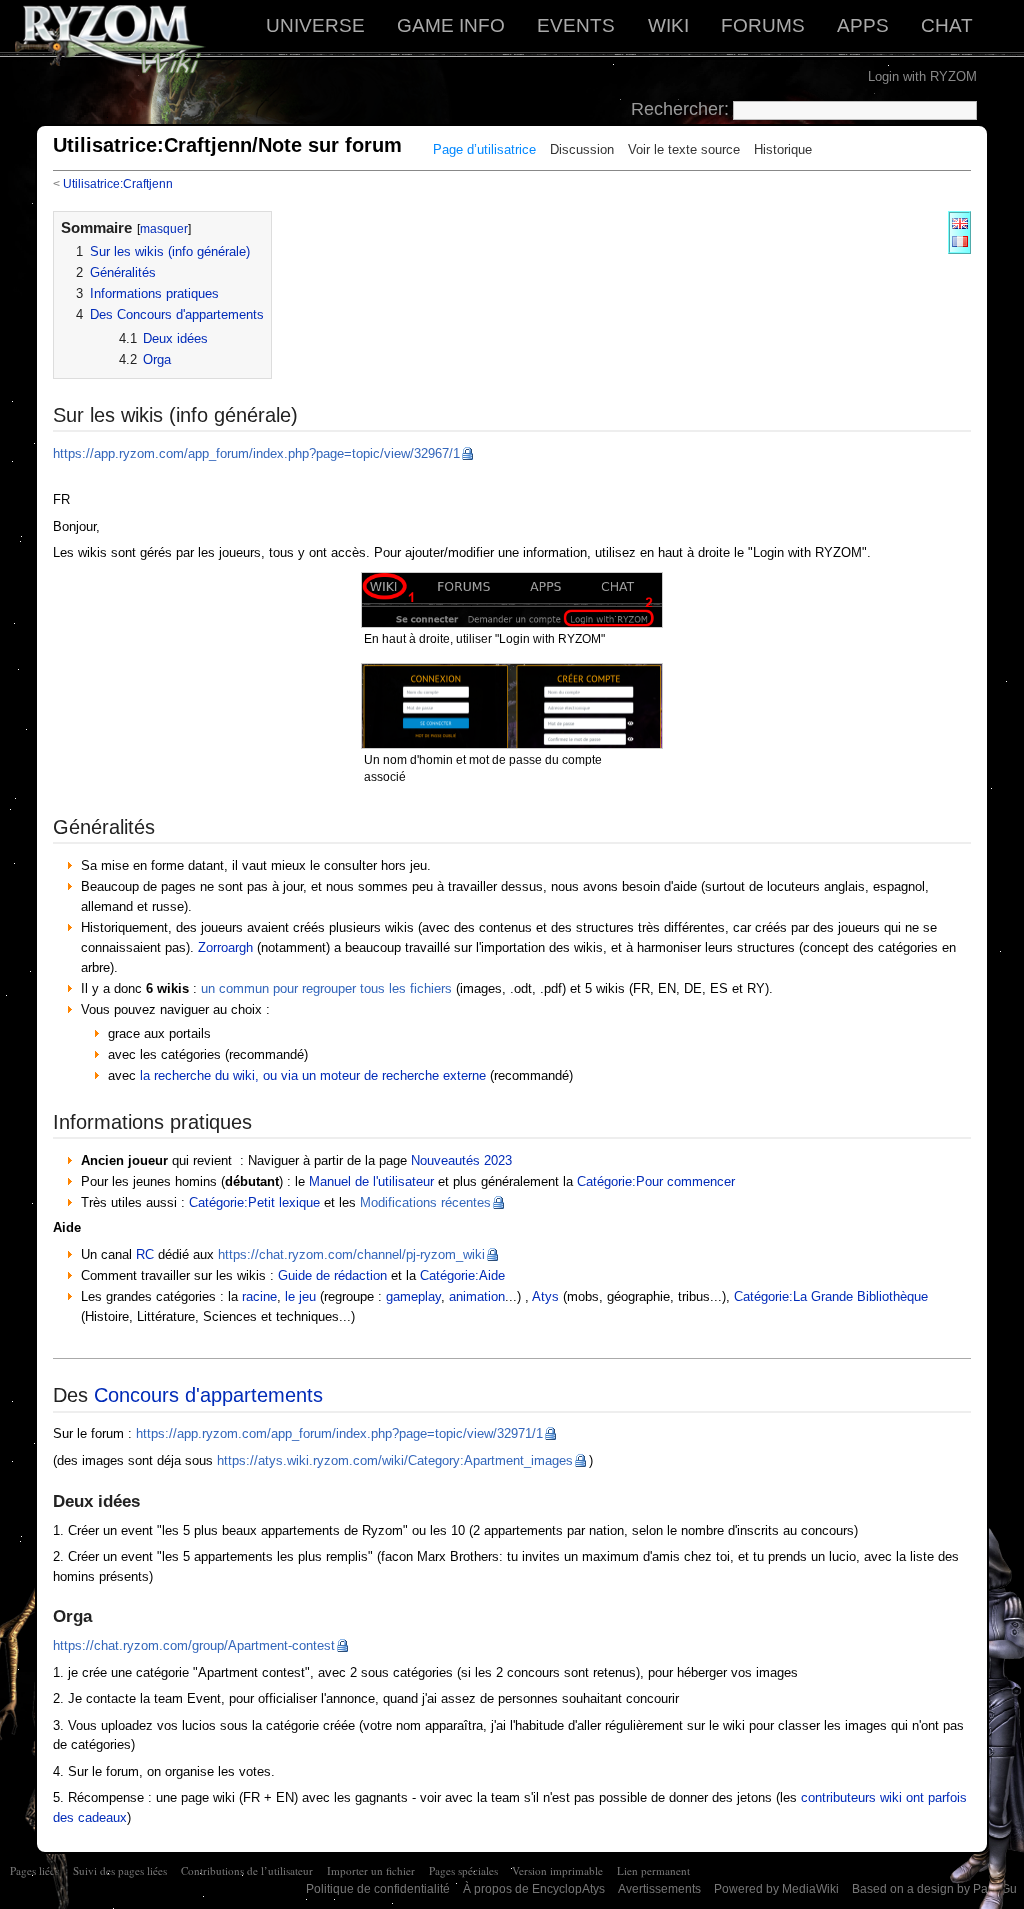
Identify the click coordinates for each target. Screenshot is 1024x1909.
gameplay (413, 1296)
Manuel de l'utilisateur (371, 1181)
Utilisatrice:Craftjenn (118, 184)
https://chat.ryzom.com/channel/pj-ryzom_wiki (351, 1254)
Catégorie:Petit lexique (254, 1202)
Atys (545, 1296)
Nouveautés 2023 (461, 1160)
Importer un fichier (371, 1870)
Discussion (582, 149)
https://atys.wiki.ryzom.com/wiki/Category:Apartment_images (395, 1460)
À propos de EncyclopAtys (534, 1889)
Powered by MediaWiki (776, 1889)
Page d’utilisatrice (484, 149)
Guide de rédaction (332, 1275)
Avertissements (659, 1889)
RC (145, 1254)
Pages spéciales (463, 1870)
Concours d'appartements (208, 1395)
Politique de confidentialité (378, 1889)
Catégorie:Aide (462, 1275)
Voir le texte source (684, 149)
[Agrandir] (652, 636)
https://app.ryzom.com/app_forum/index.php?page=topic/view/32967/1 (256, 453)
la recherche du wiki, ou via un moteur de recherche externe (313, 1075)
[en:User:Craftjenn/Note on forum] (960, 222)
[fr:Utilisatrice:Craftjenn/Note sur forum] (960, 240)
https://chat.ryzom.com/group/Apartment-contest (194, 1645)
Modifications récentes (425, 1202)
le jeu (300, 1296)
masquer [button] (164, 229)
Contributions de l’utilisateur (247, 1870)
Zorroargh (225, 947)
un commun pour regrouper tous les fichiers (326, 988)
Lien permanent (653, 1870)
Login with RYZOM (922, 76)
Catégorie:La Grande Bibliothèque (831, 1296)
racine (259, 1296)
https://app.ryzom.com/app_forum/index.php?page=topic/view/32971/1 (339, 1433)
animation (477, 1296)
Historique (783, 149)
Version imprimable (557, 1870)
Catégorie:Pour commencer (656, 1181)
